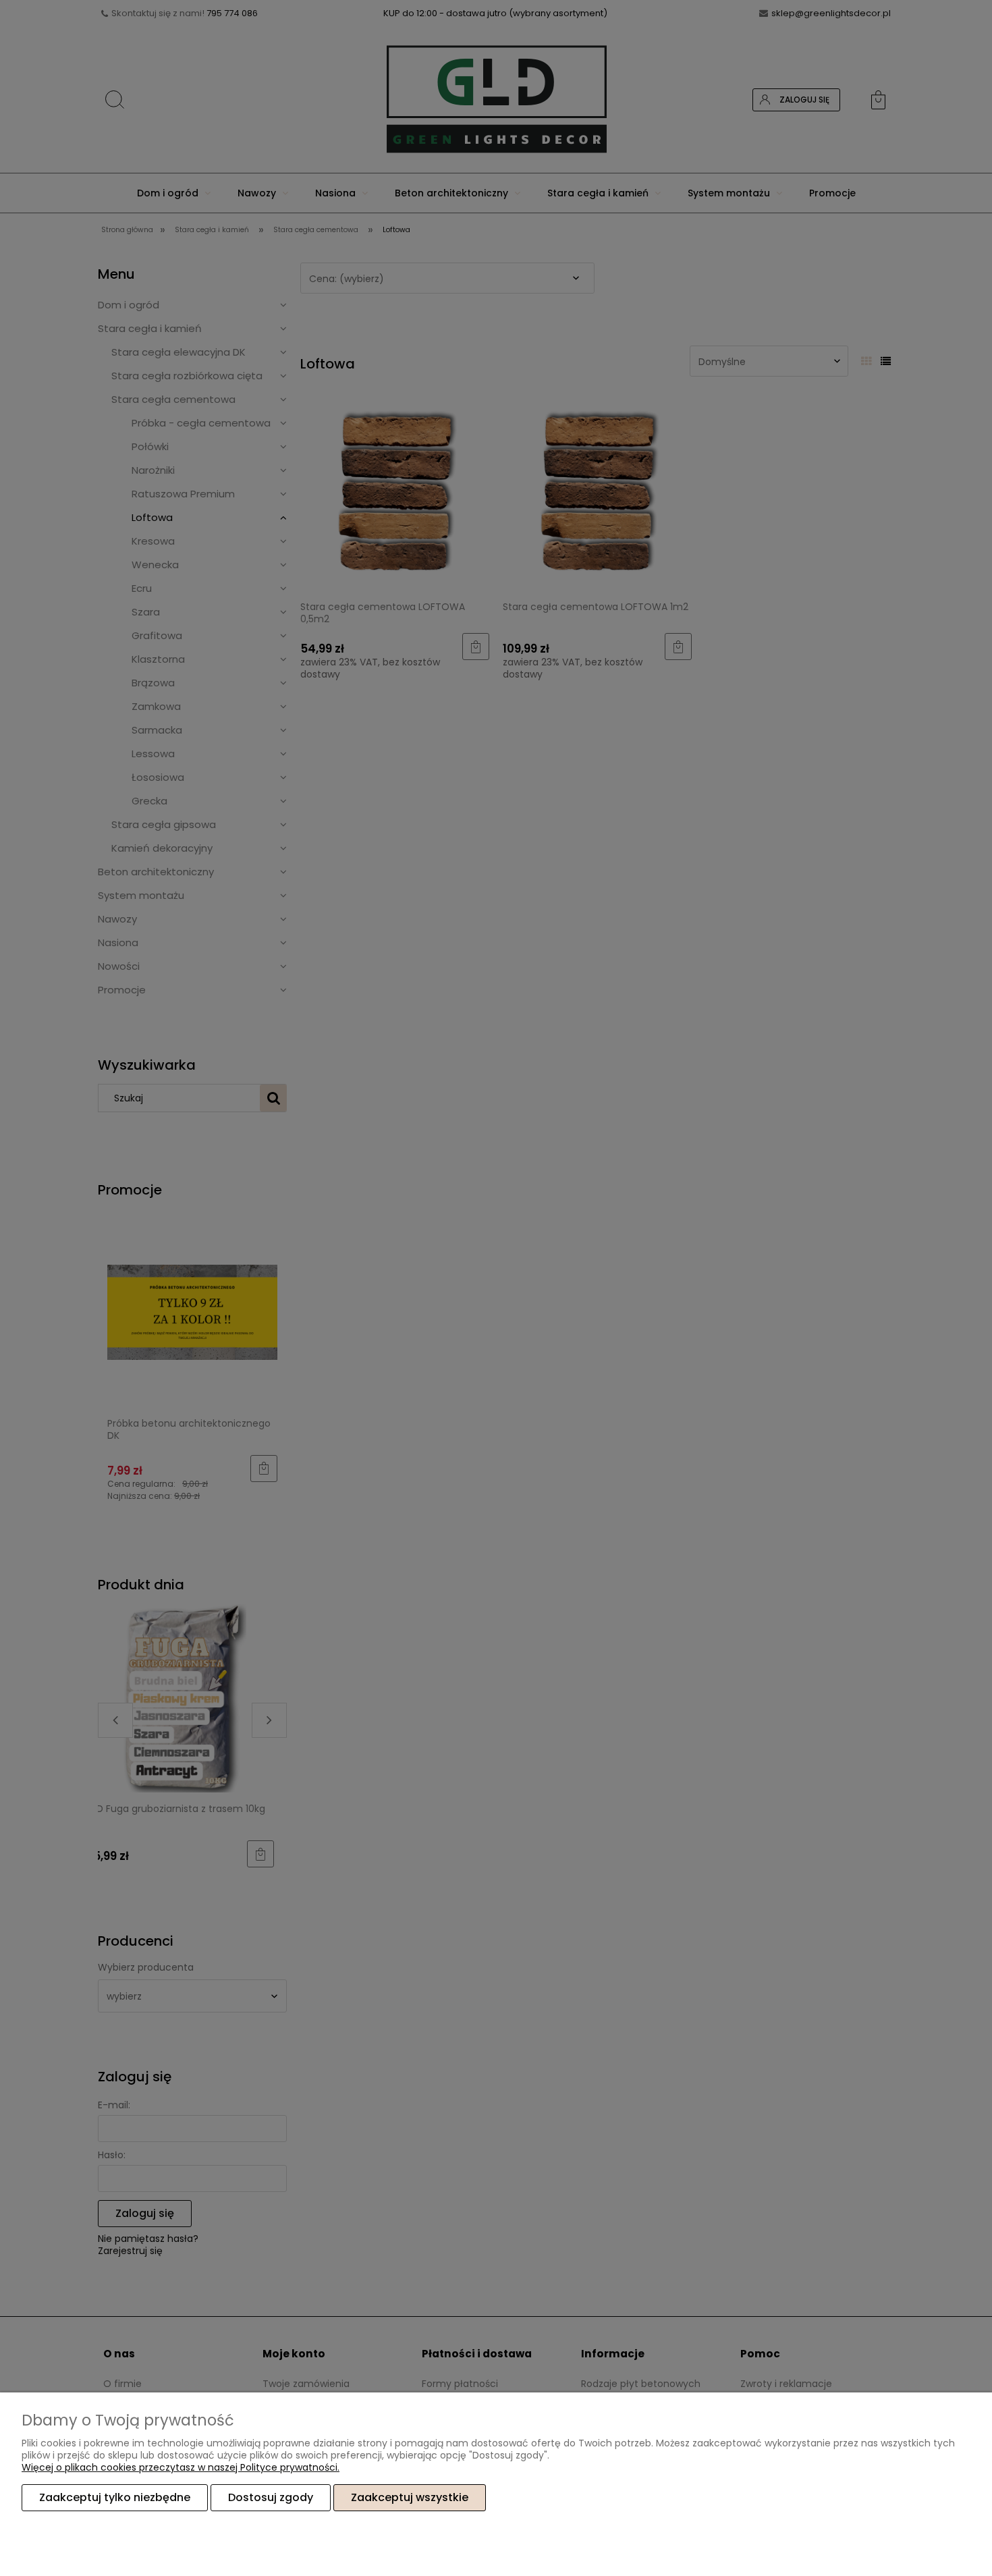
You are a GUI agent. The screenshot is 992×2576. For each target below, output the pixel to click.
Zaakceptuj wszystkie (410, 2497)
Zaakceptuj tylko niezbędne (115, 2497)
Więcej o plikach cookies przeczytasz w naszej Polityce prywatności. (181, 2467)
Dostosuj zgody (271, 2497)
